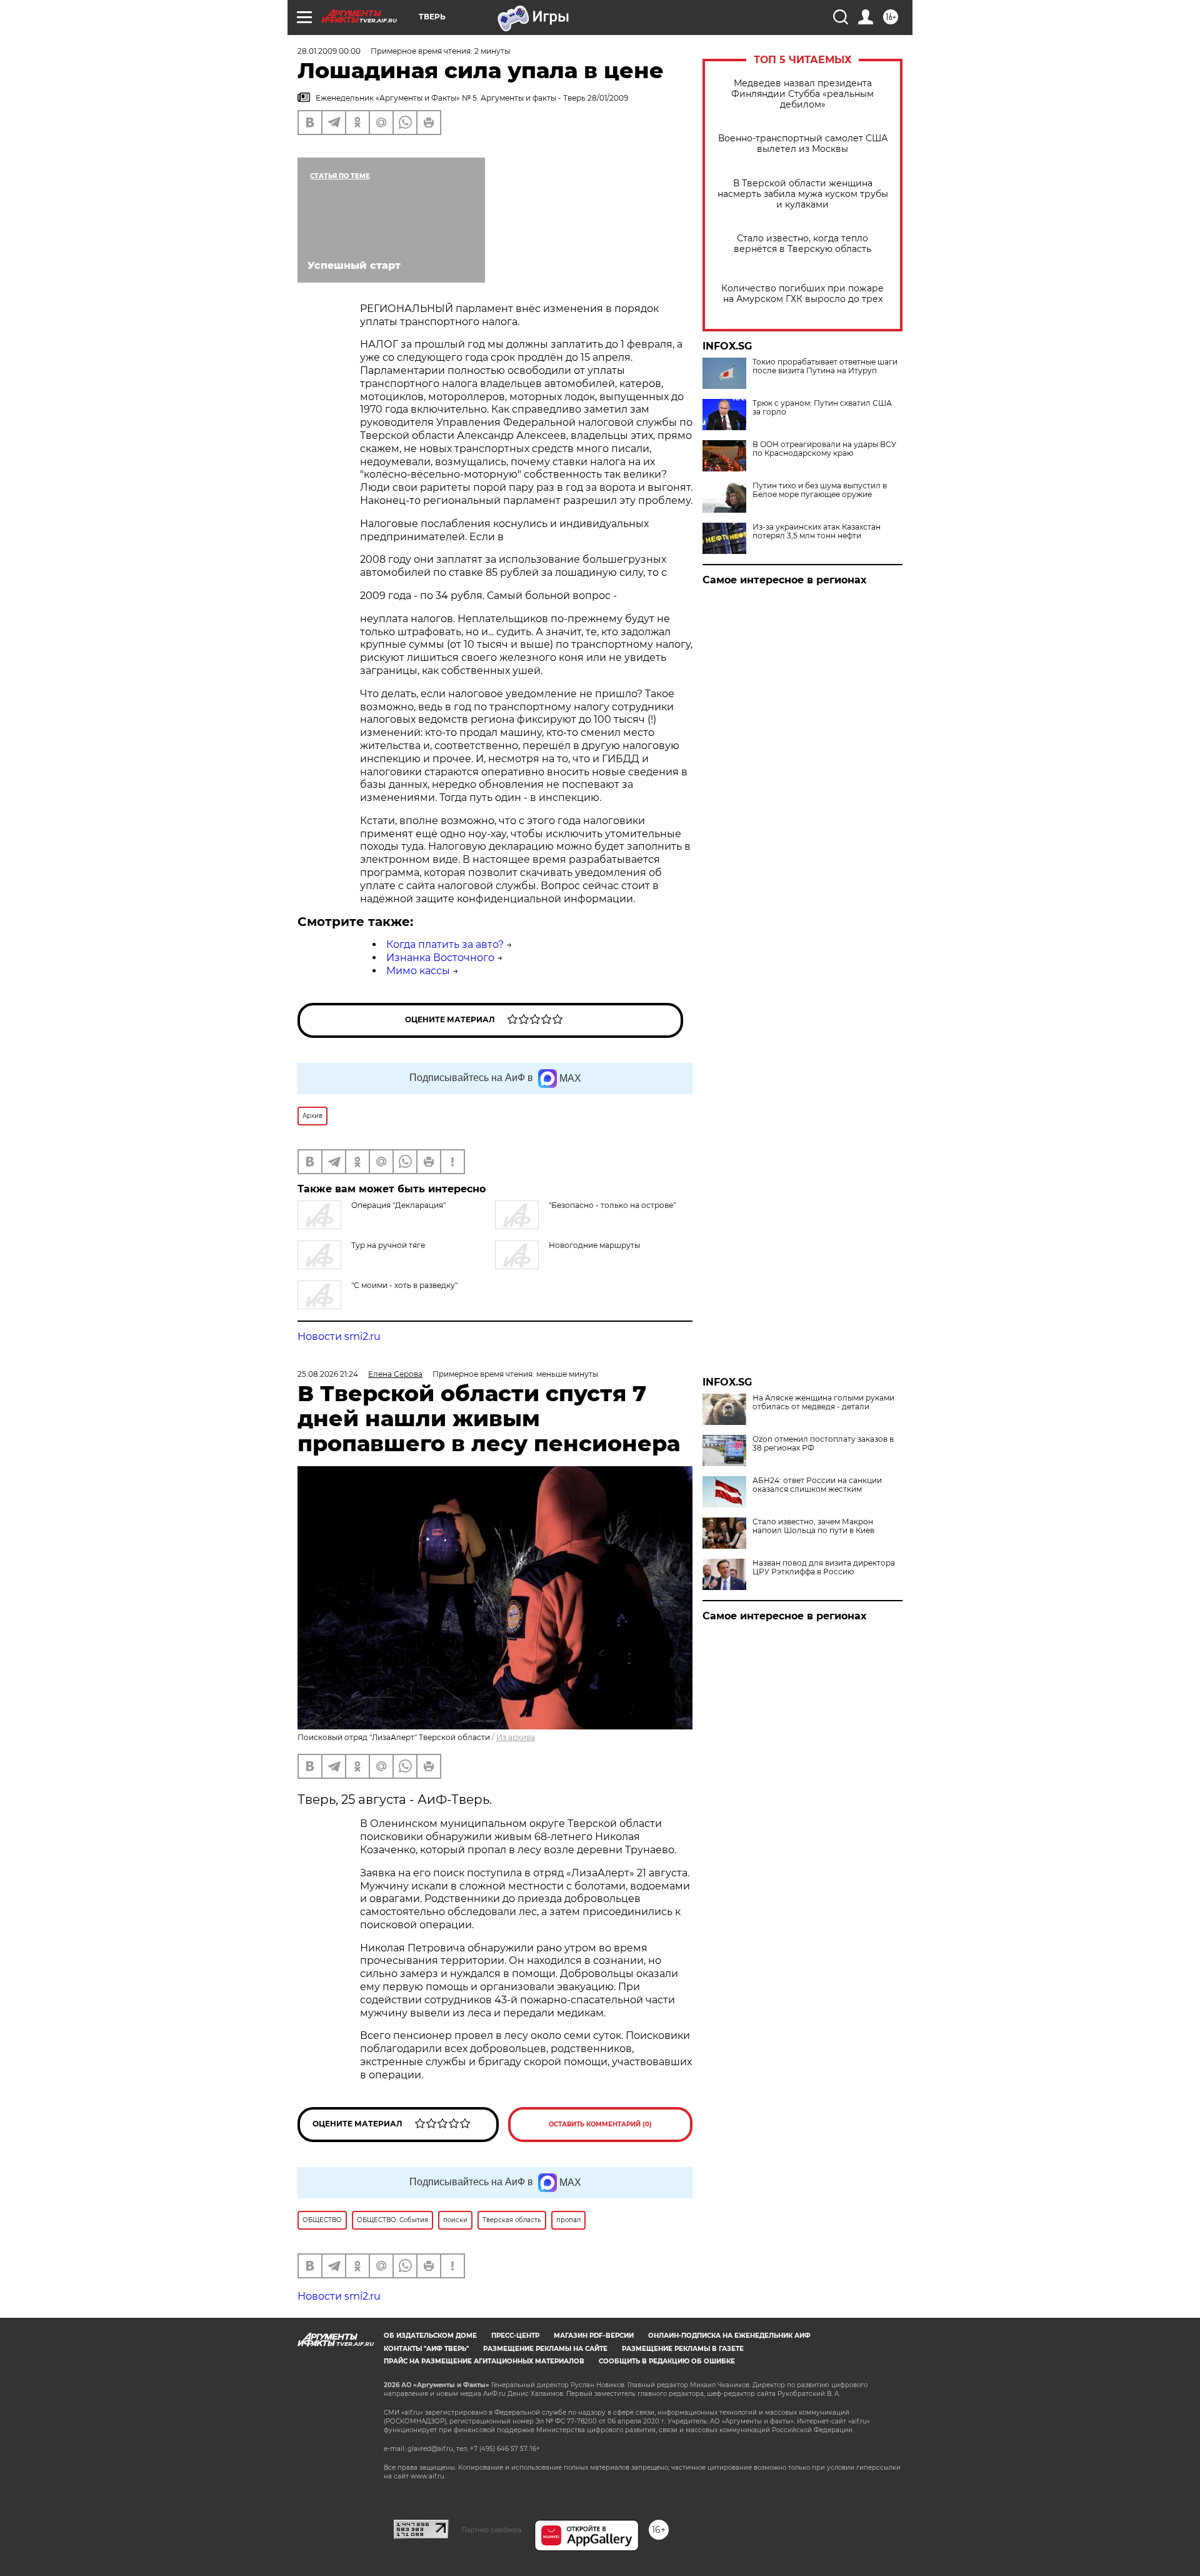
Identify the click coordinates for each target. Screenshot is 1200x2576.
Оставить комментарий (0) (600, 2124)
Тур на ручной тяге (388, 1245)
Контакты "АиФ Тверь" (426, 2349)
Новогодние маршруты (594, 1245)
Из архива (516, 1737)
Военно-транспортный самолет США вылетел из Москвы (803, 144)
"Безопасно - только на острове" (612, 1205)
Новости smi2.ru (339, 1336)
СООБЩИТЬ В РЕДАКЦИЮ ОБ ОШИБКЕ (667, 2361)
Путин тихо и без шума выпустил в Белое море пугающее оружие (820, 490)
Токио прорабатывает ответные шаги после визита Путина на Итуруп (825, 366)
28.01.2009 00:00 (329, 51)
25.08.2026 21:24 (328, 1374)
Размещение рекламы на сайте (545, 2349)
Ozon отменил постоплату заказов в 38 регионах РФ (823, 1444)
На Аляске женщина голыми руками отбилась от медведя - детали (823, 1402)
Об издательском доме (430, 2336)
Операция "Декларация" (398, 1205)
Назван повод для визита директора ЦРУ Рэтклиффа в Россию (824, 1567)
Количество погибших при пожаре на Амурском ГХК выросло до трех (802, 294)
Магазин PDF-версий (594, 2336)
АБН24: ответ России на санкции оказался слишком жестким (817, 1485)
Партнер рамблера (492, 2530)
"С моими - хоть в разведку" (404, 1285)
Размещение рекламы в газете (683, 2349)
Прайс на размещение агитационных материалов (484, 2361)
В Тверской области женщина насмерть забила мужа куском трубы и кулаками (803, 194)
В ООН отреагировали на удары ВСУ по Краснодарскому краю (824, 449)
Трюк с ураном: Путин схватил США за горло (822, 408)
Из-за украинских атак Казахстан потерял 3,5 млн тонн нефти (817, 531)
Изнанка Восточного (440, 958)
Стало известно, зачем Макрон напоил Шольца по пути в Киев (813, 1526)
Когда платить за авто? (445, 944)
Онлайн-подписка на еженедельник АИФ (729, 2336)
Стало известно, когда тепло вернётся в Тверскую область (802, 244)
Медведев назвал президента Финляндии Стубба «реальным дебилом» (802, 94)
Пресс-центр (515, 2336)
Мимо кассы (418, 971)
